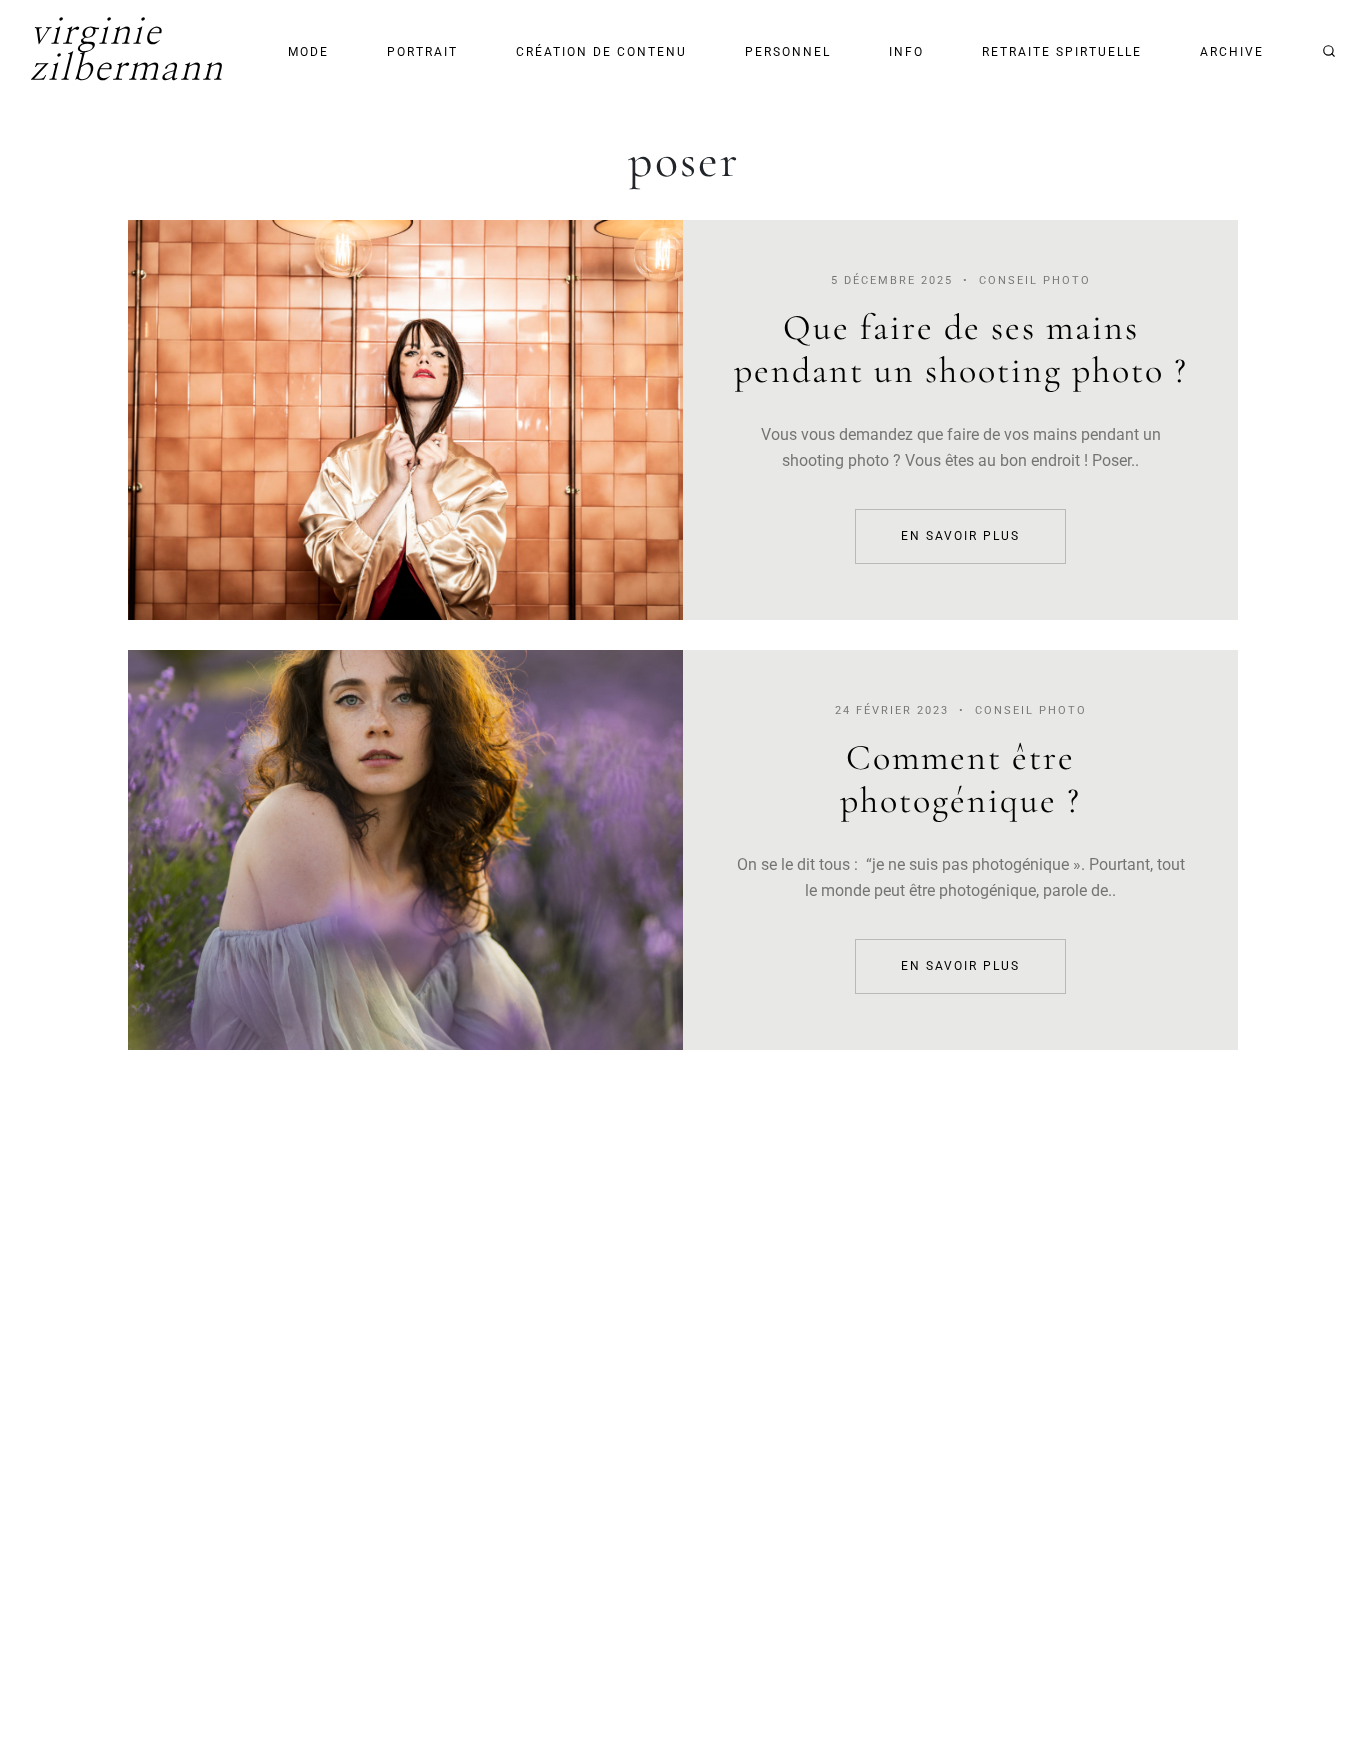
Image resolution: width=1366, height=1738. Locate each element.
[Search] (1329, 51)
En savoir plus (405, 420)
